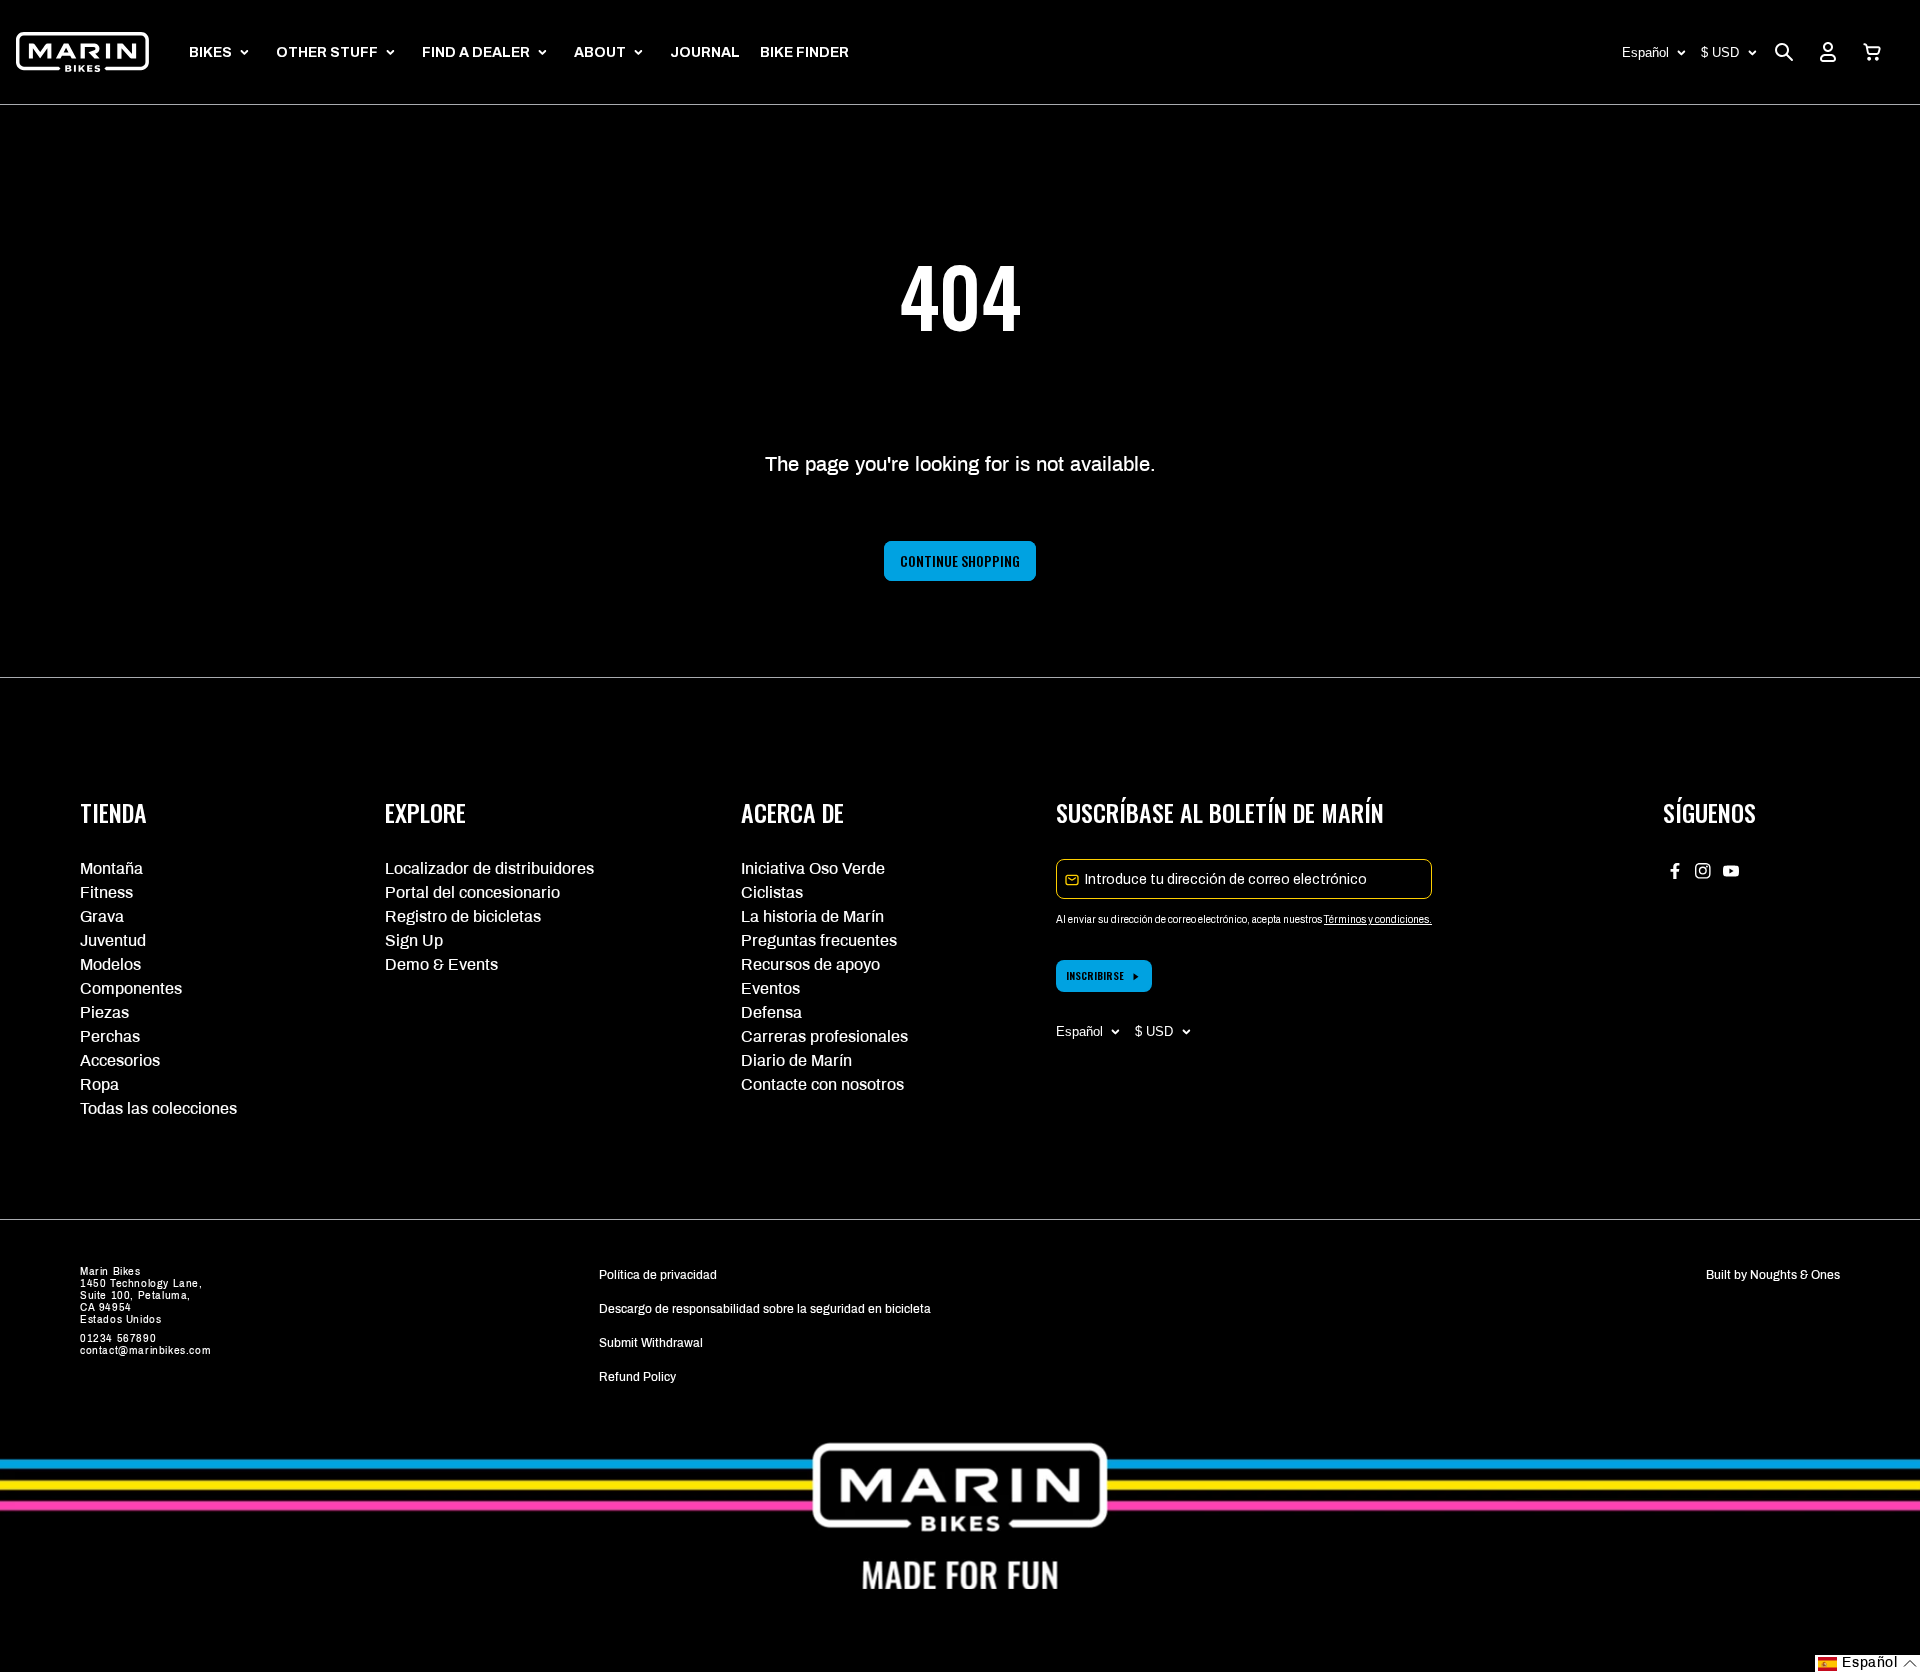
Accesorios (120, 1060)
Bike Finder (804, 52)
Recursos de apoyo (810, 964)
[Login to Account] (1828, 52)
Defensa (771, 1012)
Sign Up (414, 940)
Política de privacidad (658, 1275)
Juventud (113, 940)
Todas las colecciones (158, 1108)
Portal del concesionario (472, 892)
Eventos (770, 988)
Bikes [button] (210, 52)
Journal (705, 52)
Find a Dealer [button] (476, 52)
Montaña (111, 868)
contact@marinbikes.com (145, 1350)
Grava (102, 916)
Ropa (99, 1084)
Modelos (110, 964)
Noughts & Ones (1795, 1275)
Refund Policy (637, 1377)
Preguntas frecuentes (819, 940)
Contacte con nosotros (822, 1084)
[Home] (82, 52)
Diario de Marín (796, 1060)
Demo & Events (441, 964)
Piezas (104, 1012)
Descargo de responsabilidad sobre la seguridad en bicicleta (765, 1309)
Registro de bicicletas (463, 916)
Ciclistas (772, 892)
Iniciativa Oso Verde (813, 868)
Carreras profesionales (824, 1036)
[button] (1872, 52)
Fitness (106, 892)
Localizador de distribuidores (489, 868)
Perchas (110, 1036)
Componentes (131, 988)
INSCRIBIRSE (1095, 975)
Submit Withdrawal (651, 1343)
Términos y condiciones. (1378, 919)
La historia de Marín (812, 916)
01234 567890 (118, 1338)
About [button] (600, 52)
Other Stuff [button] (327, 52)
